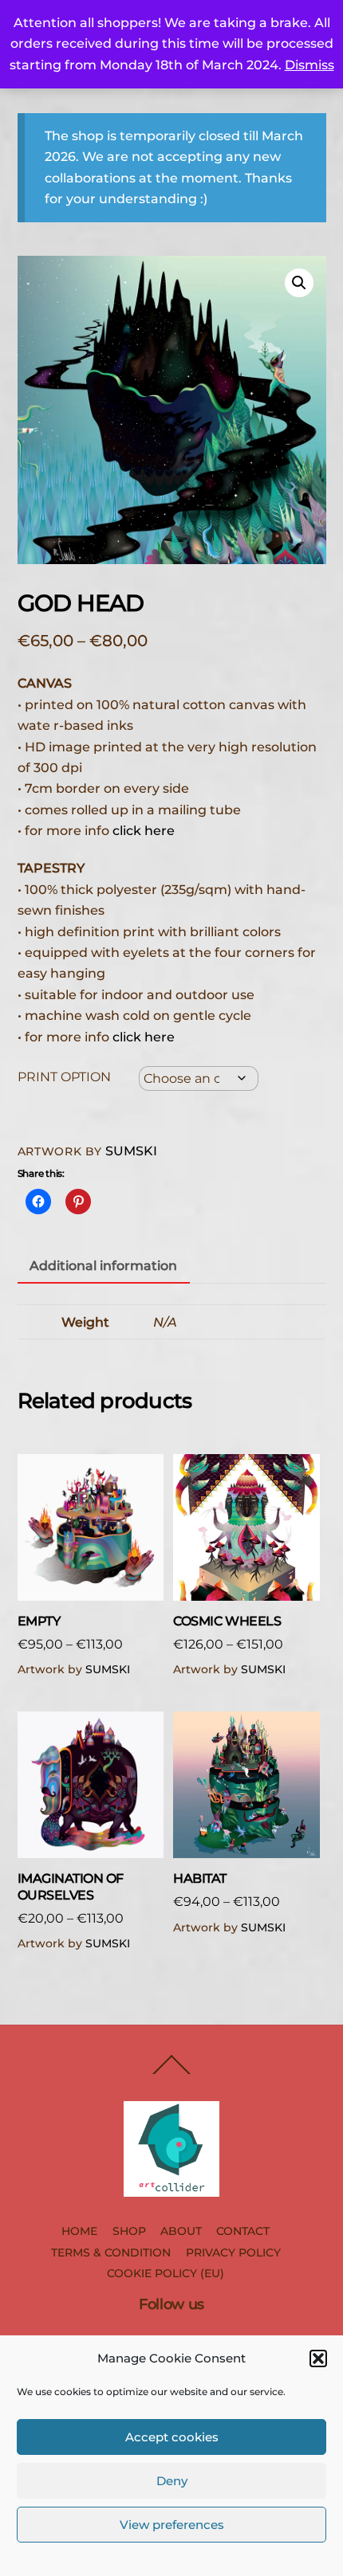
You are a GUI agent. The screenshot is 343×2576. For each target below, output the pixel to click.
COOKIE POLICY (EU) (166, 2273)
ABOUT (181, 2231)
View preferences (172, 2525)
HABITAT (200, 1878)
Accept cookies (172, 2437)
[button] (318, 2358)
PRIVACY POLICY (233, 2253)
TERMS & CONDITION (111, 2253)
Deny (172, 2481)
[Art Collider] (171, 2190)
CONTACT (243, 2231)
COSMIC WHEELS (227, 1621)
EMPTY (39, 1621)
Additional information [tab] (103, 1266)
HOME (79, 2231)
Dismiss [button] (309, 65)
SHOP (129, 2231)
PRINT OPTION (64, 1077)
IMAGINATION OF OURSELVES (71, 1887)
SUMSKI (131, 1151)
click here (144, 831)
